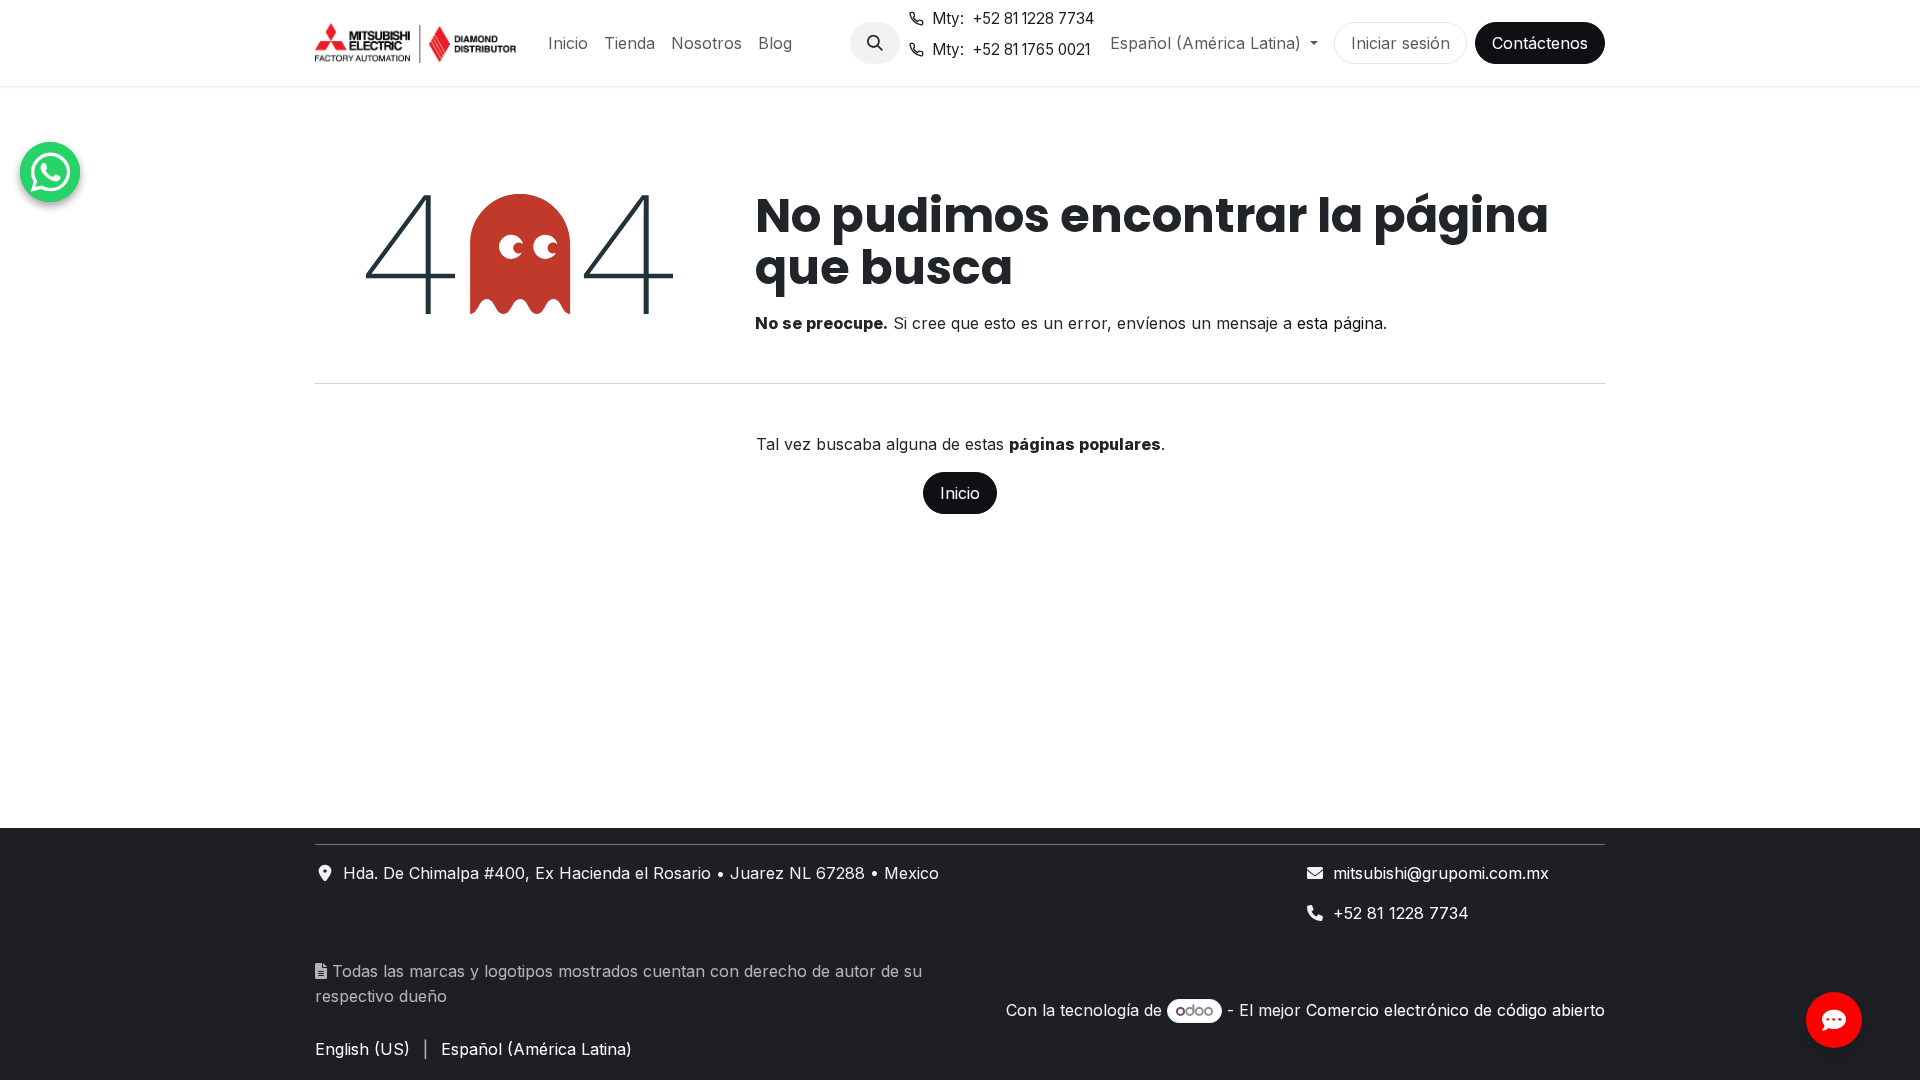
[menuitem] (568, 43)
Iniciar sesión (1400, 43)
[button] (875, 43)
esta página (1340, 323)
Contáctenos (1540, 43)
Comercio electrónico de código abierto (1455, 1010)
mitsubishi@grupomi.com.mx (1441, 873)
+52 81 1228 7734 (1401, 913)
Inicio (960, 493)
